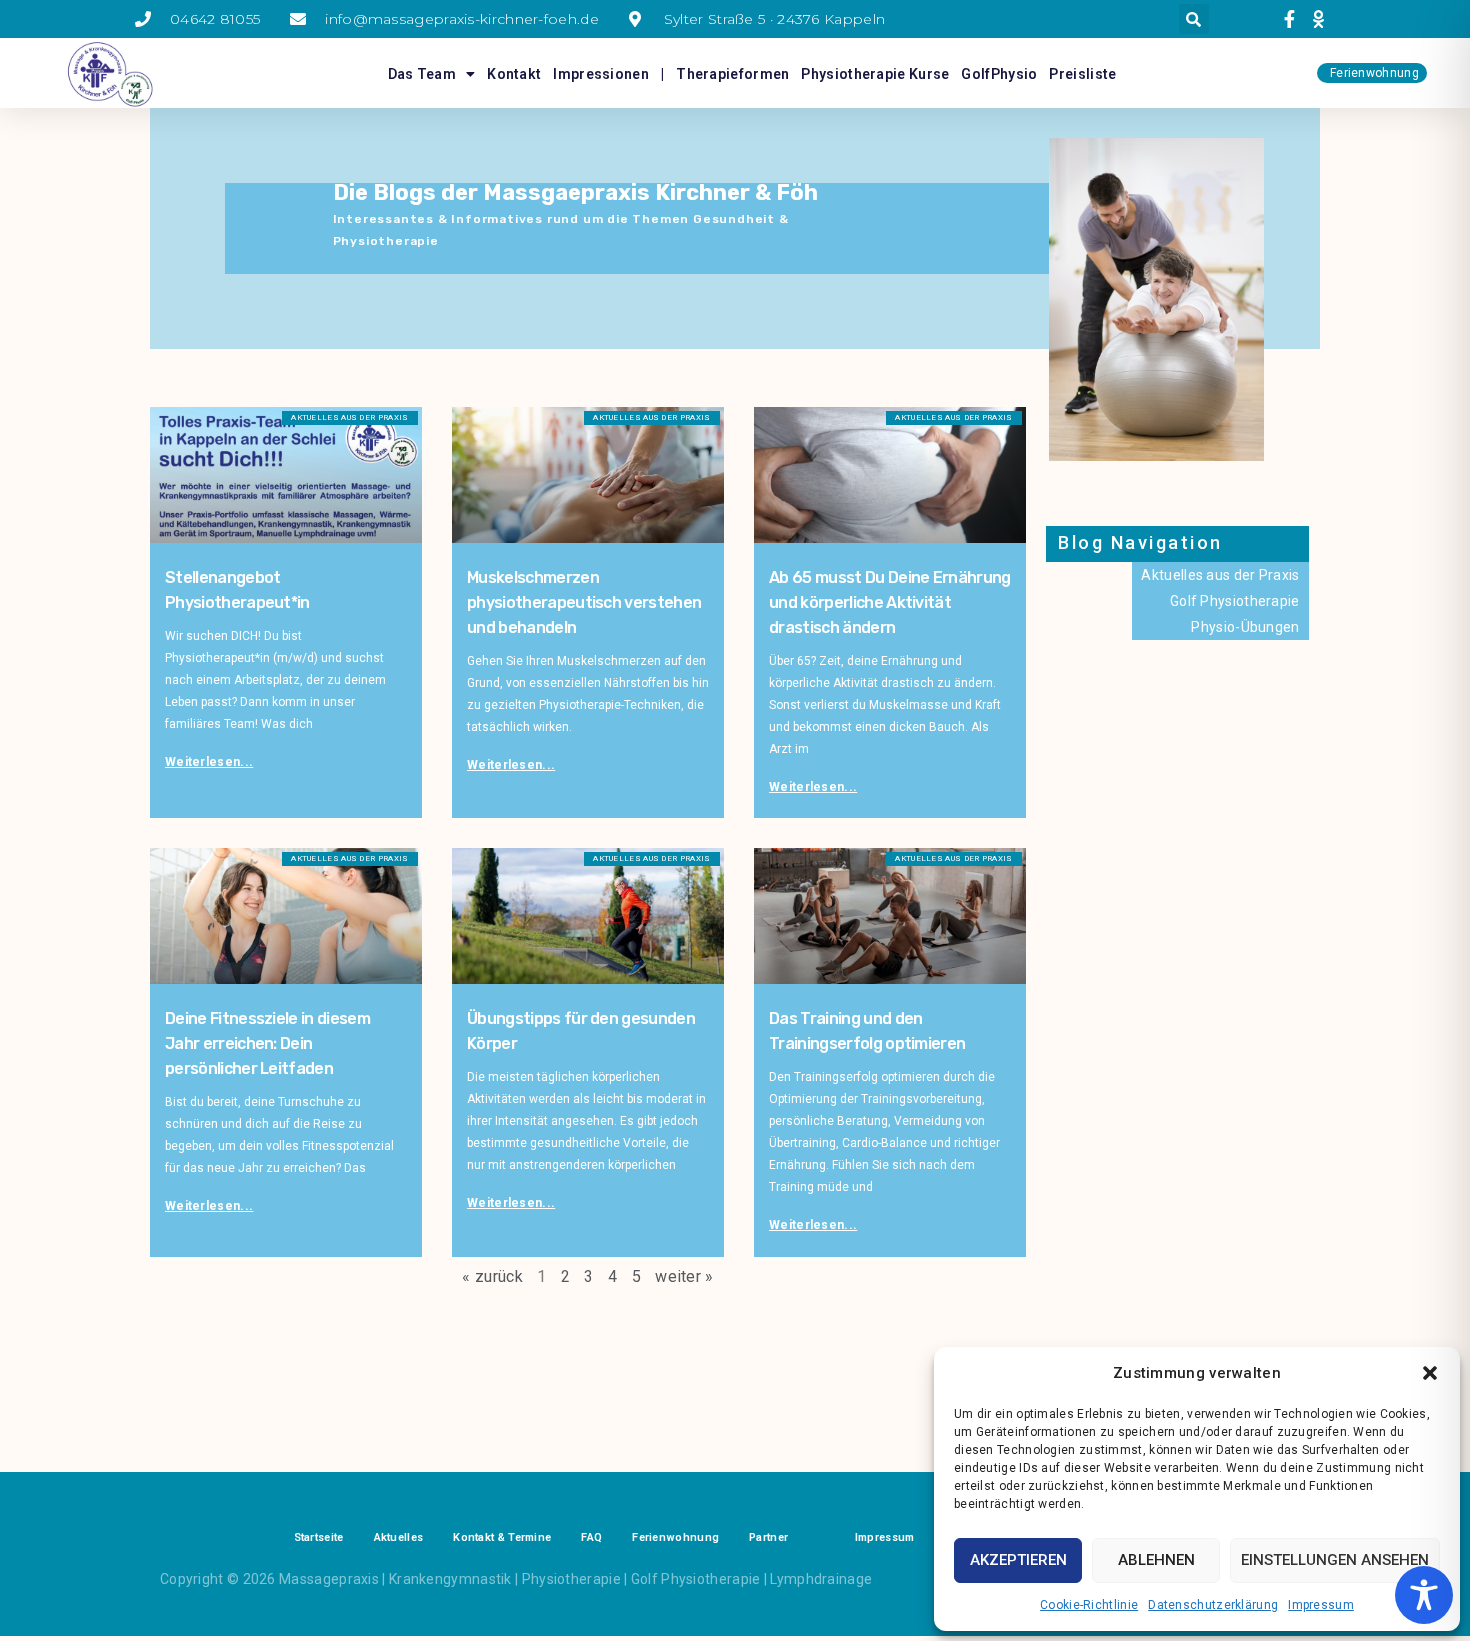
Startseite (319, 1537)
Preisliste (1082, 74)
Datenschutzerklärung (1213, 1605)
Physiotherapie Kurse (875, 74)
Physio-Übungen (1245, 627)
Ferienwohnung (675, 1537)
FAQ (591, 1537)
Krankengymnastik (450, 1579)
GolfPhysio (999, 74)
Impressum (1321, 1605)
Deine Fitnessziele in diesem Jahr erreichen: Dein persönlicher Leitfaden (267, 1043)
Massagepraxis (329, 1579)
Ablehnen (1156, 1560)
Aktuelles (399, 1537)
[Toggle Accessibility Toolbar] (1424, 1595)
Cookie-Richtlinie (1089, 1605)
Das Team (422, 74)
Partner (768, 1537)
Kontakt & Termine (502, 1537)
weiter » (684, 1276)
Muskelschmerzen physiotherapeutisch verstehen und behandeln (584, 602)
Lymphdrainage (821, 1579)
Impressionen (601, 74)
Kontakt (514, 74)
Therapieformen (732, 74)
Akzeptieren (1018, 1560)
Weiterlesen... (209, 762)
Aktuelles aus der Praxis (1220, 575)
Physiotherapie (571, 1579)
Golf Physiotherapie (1235, 601)
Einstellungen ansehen (1335, 1560)
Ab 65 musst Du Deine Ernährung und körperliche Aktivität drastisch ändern (890, 602)
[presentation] (1292, 19)
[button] (1430, 1373)
